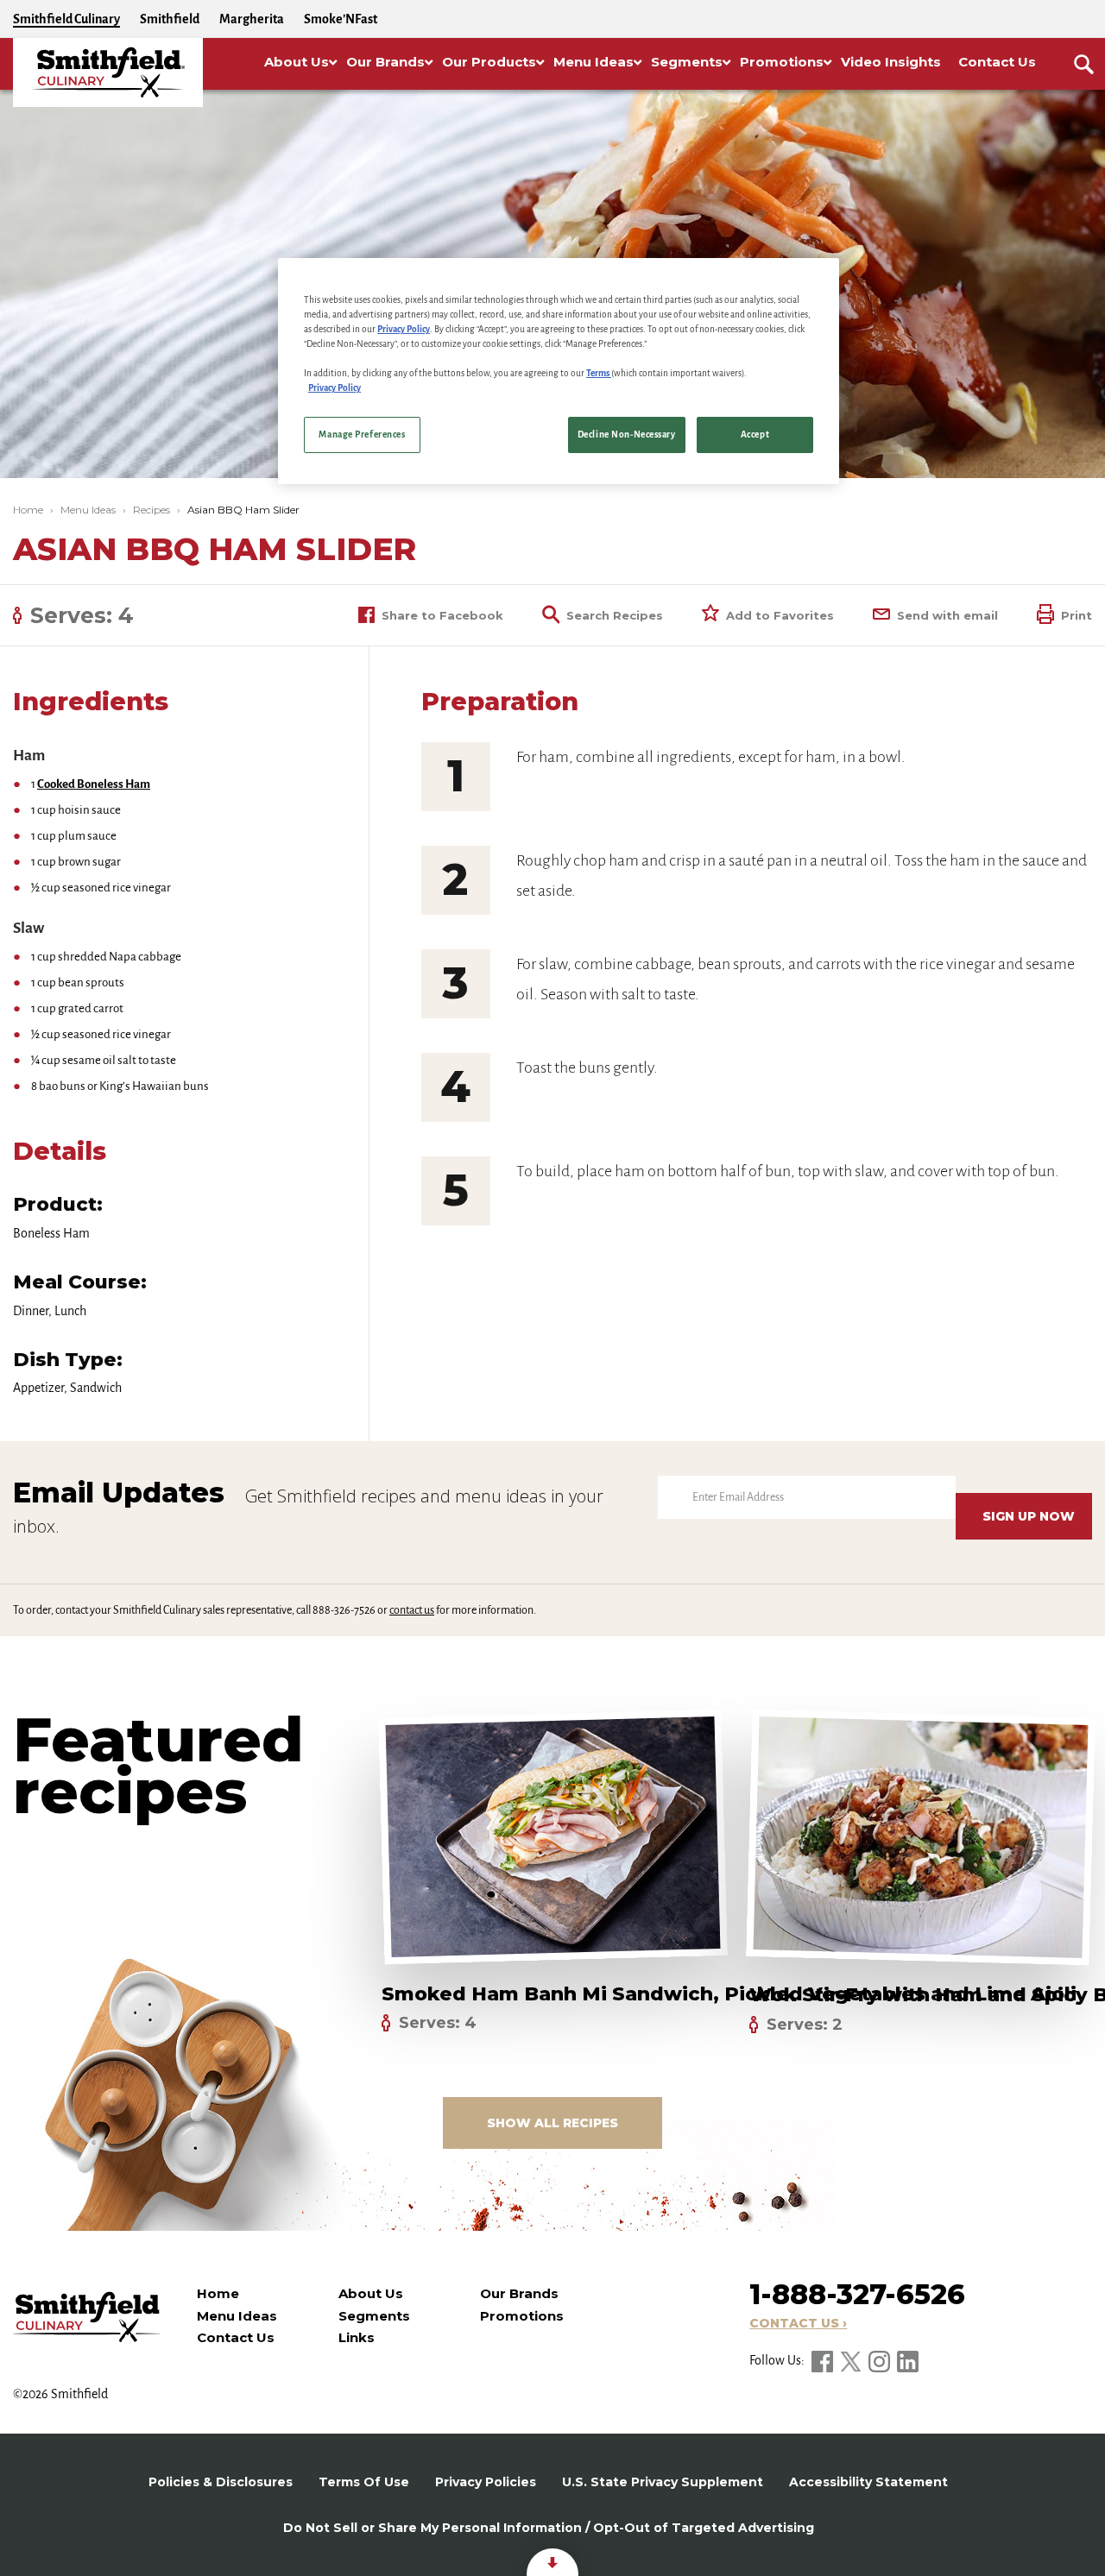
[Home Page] (108, 72)
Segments (374, 2316)
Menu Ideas (88, 510)
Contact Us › (798, 2323)
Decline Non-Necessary (627, 435)
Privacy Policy (404, 329)
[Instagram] (881, 2360)
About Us (371, 2293)
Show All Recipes (552, 2123)
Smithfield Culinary (66, 19)
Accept (755, 435)
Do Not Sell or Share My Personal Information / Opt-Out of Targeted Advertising (549, 2528)
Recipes (152, 510)
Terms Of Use (364, 2482)
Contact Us (236, 2337)
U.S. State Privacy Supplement (663, 2482)
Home (28, 510)
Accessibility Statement (868, 2482)
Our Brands (519, 2293)
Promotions (522, 2316)
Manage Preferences (362, 435)
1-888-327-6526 (857, 2294)
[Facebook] (824, 2360)
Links (357, 2337)
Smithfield (170, 19)
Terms (599, 373)
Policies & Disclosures (221, 2482)
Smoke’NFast (341, 19)
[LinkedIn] (908, 2360)
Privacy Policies (486, 2482)
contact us (412, 1610)
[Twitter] (852, 2360)
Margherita (252, 19)
